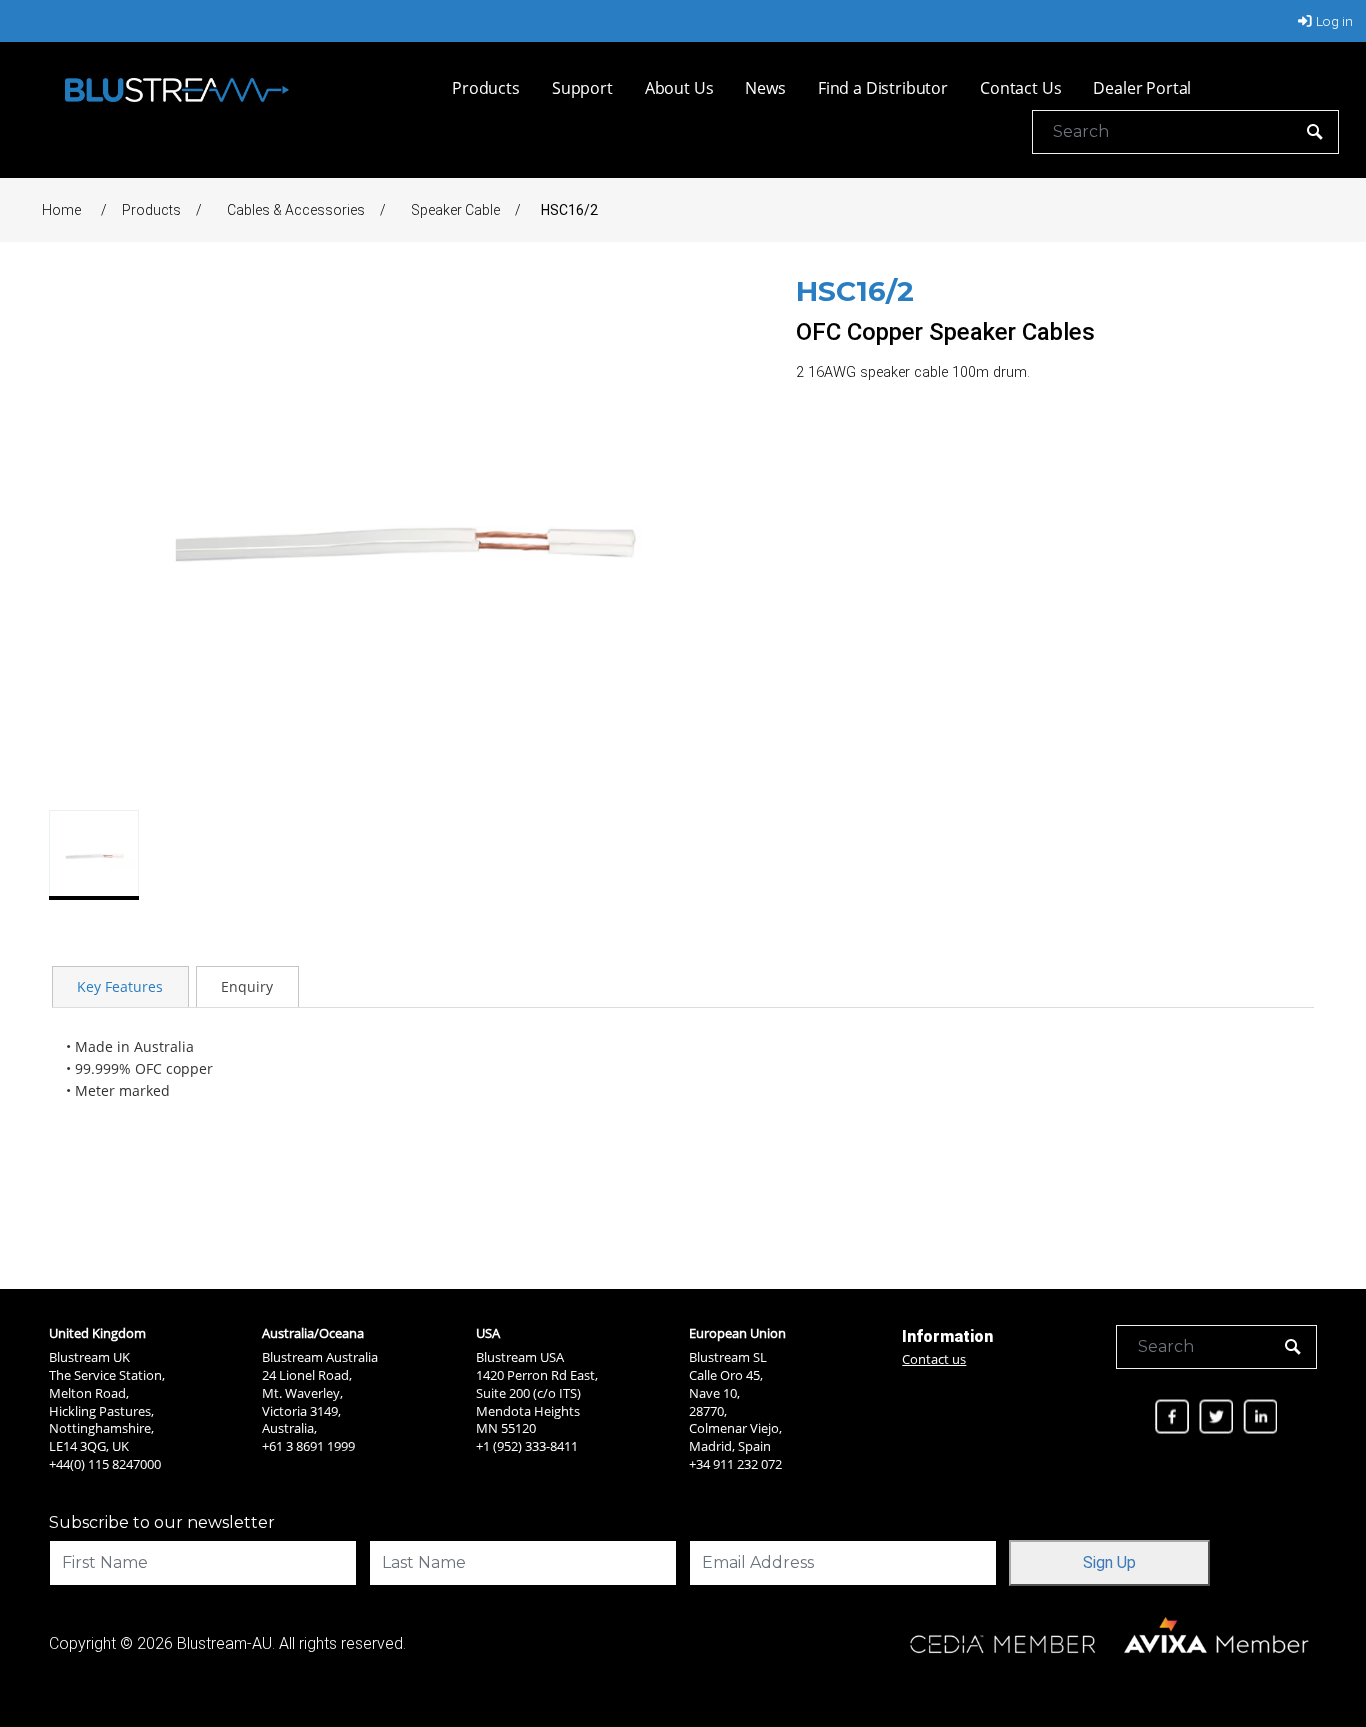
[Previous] (75, 536)
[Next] (728, 536)
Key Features (120, 986)
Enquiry (247, 986)
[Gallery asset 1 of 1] (401, 536)
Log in (1334, 21)
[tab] (120, 986)
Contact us (934, 1359)
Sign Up (1109, 1562)
